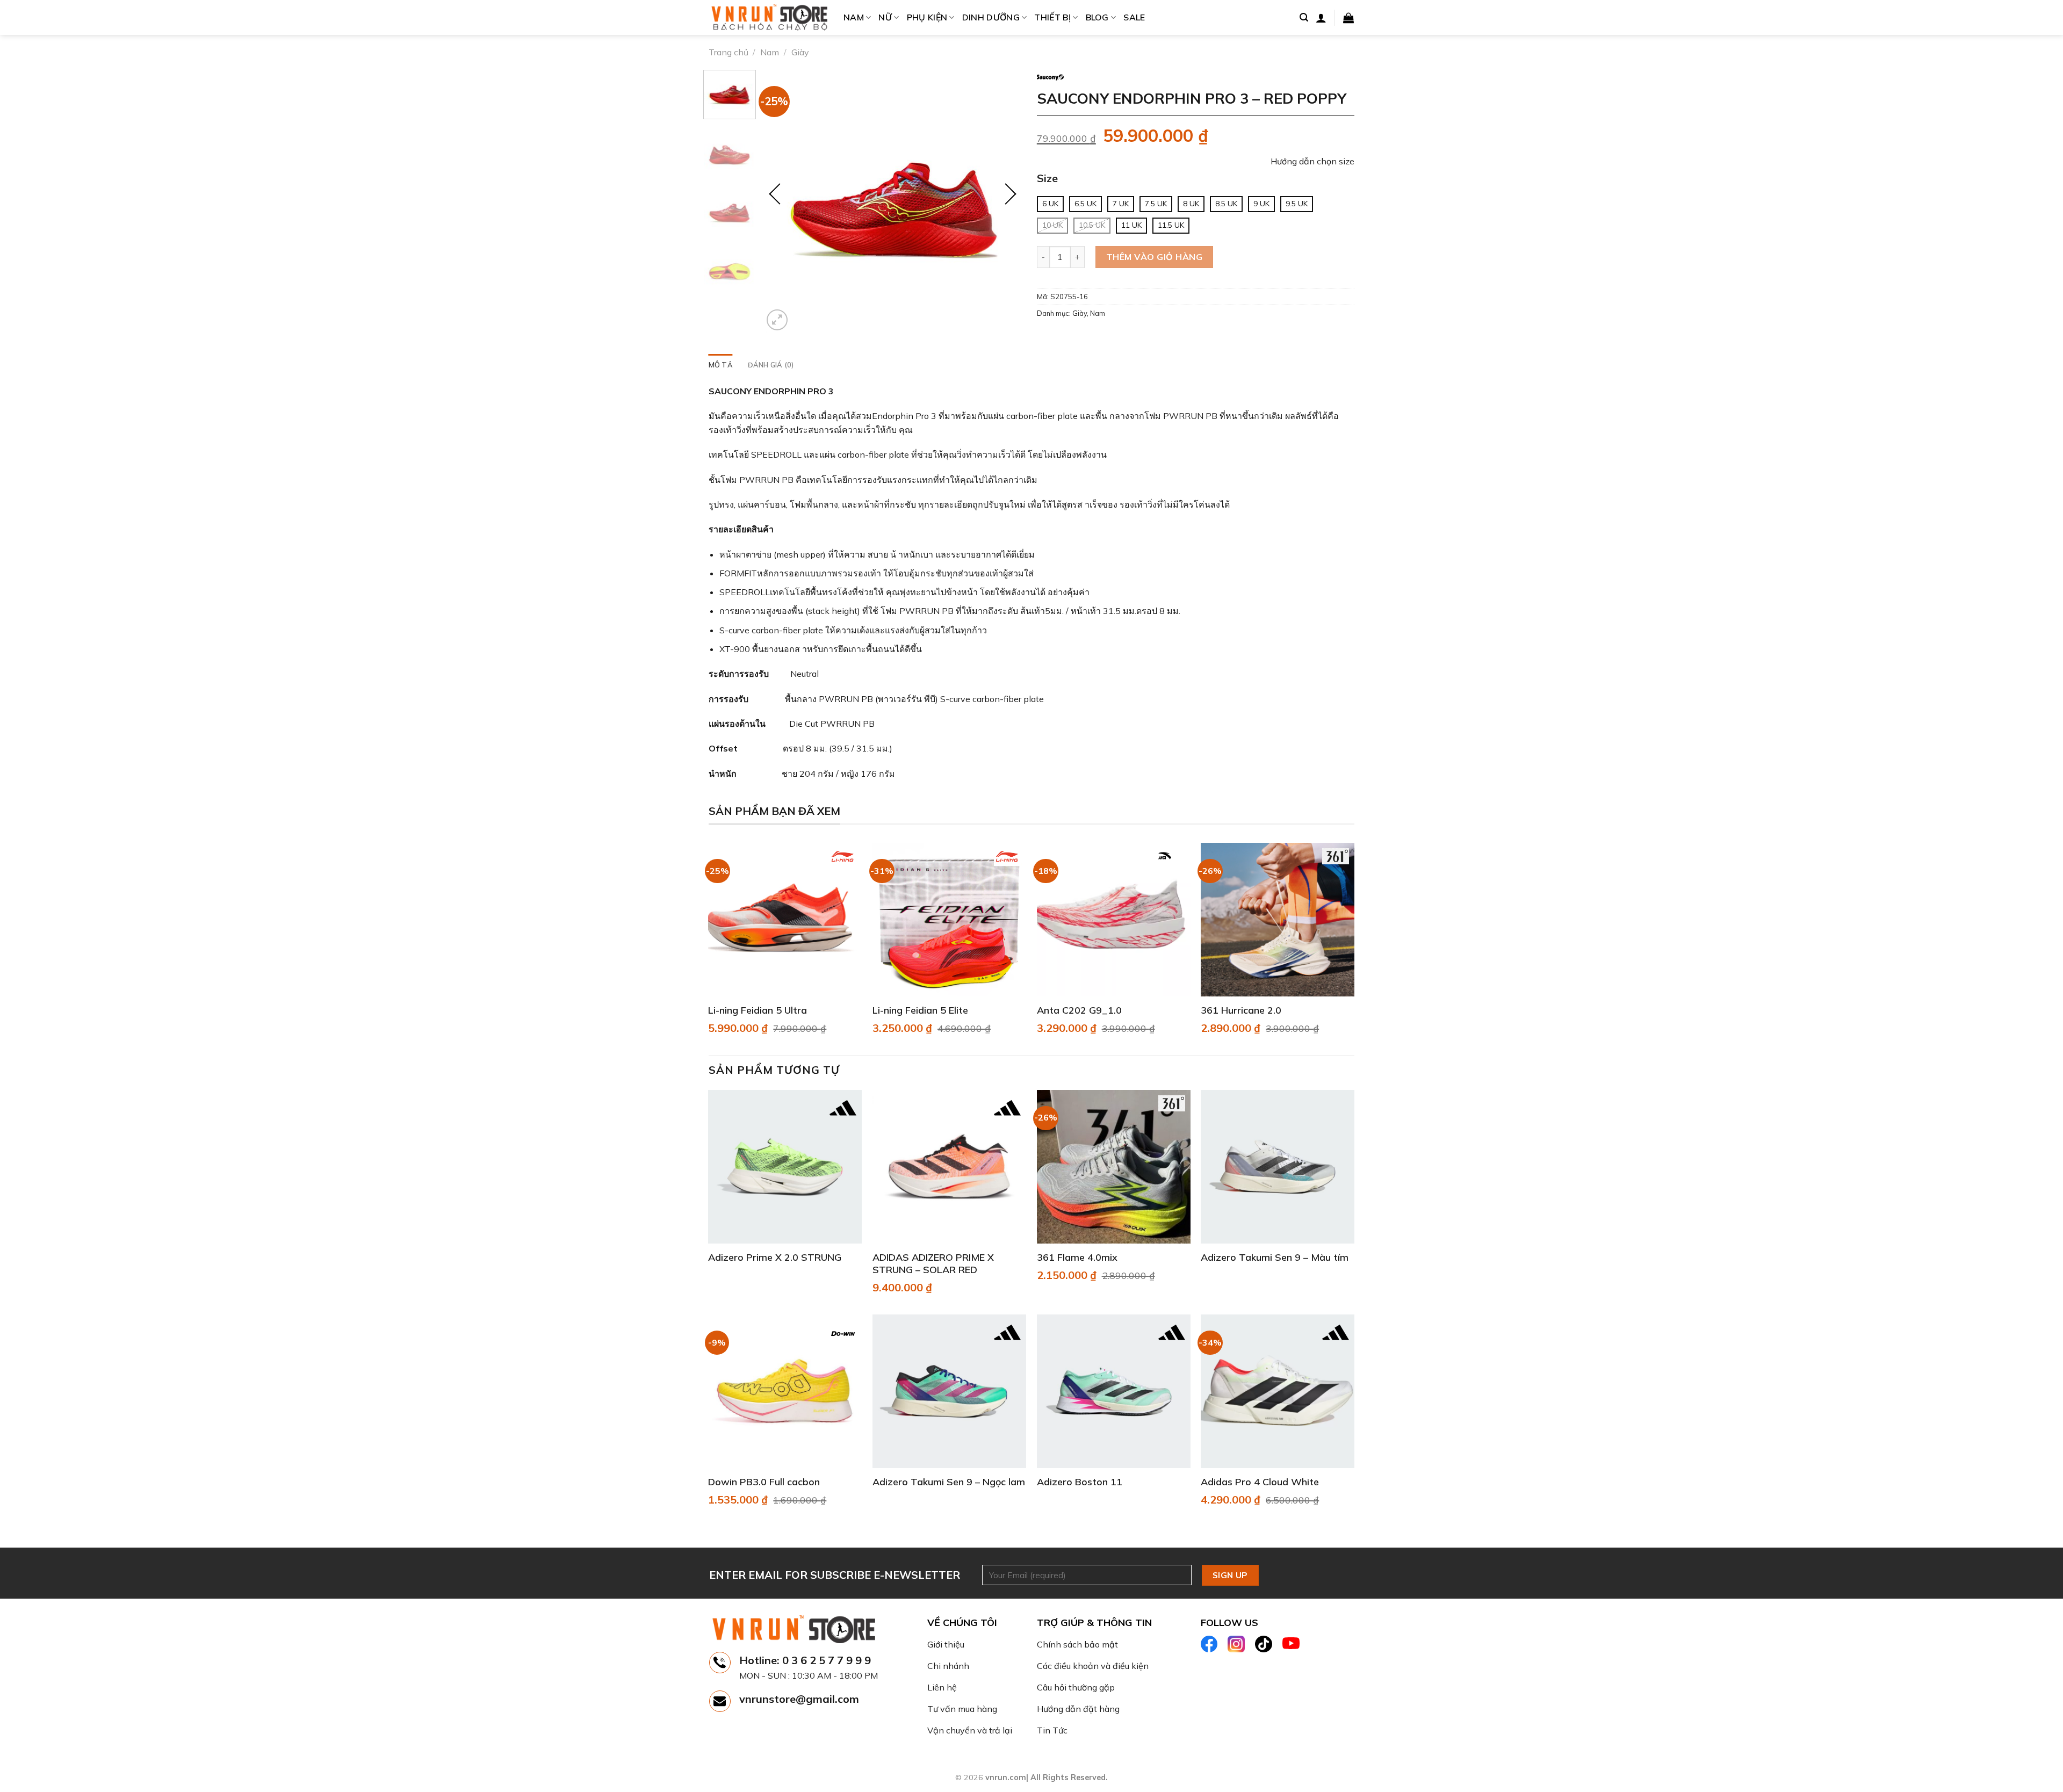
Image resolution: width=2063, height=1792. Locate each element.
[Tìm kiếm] (1304, 17)
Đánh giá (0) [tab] (771, 365)
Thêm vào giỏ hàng (1154, 257)
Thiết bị (1052, 17)
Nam (854, 17)
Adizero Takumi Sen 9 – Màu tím (1275, 1257)
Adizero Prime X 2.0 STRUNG (775, 1257)
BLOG (1097, 17)
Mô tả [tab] (721, 365)
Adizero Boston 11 (1080, 1482)
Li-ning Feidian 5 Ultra (758, 1010)
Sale (1134, 17)
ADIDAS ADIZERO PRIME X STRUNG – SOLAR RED (933, 1263)
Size (1047, 179)
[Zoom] (777, 320)
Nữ (885, 17)
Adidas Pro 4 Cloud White (1260, 1482)
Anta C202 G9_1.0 (1079, 1010)
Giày (800, 52)
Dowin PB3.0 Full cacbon (764, 1482)
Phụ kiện (927, 17)
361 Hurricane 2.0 (1241, 1010)
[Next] (1007, 201)
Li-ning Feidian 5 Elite (920, 1010)
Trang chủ (728, 52)
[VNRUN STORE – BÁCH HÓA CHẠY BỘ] (768, 18)
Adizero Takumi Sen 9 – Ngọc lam (949, 1482)
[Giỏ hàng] (1348, 18)
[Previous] (782, 201)
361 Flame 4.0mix (1077, 1257)
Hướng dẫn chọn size (1312, 161)
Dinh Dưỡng (991, 17)
